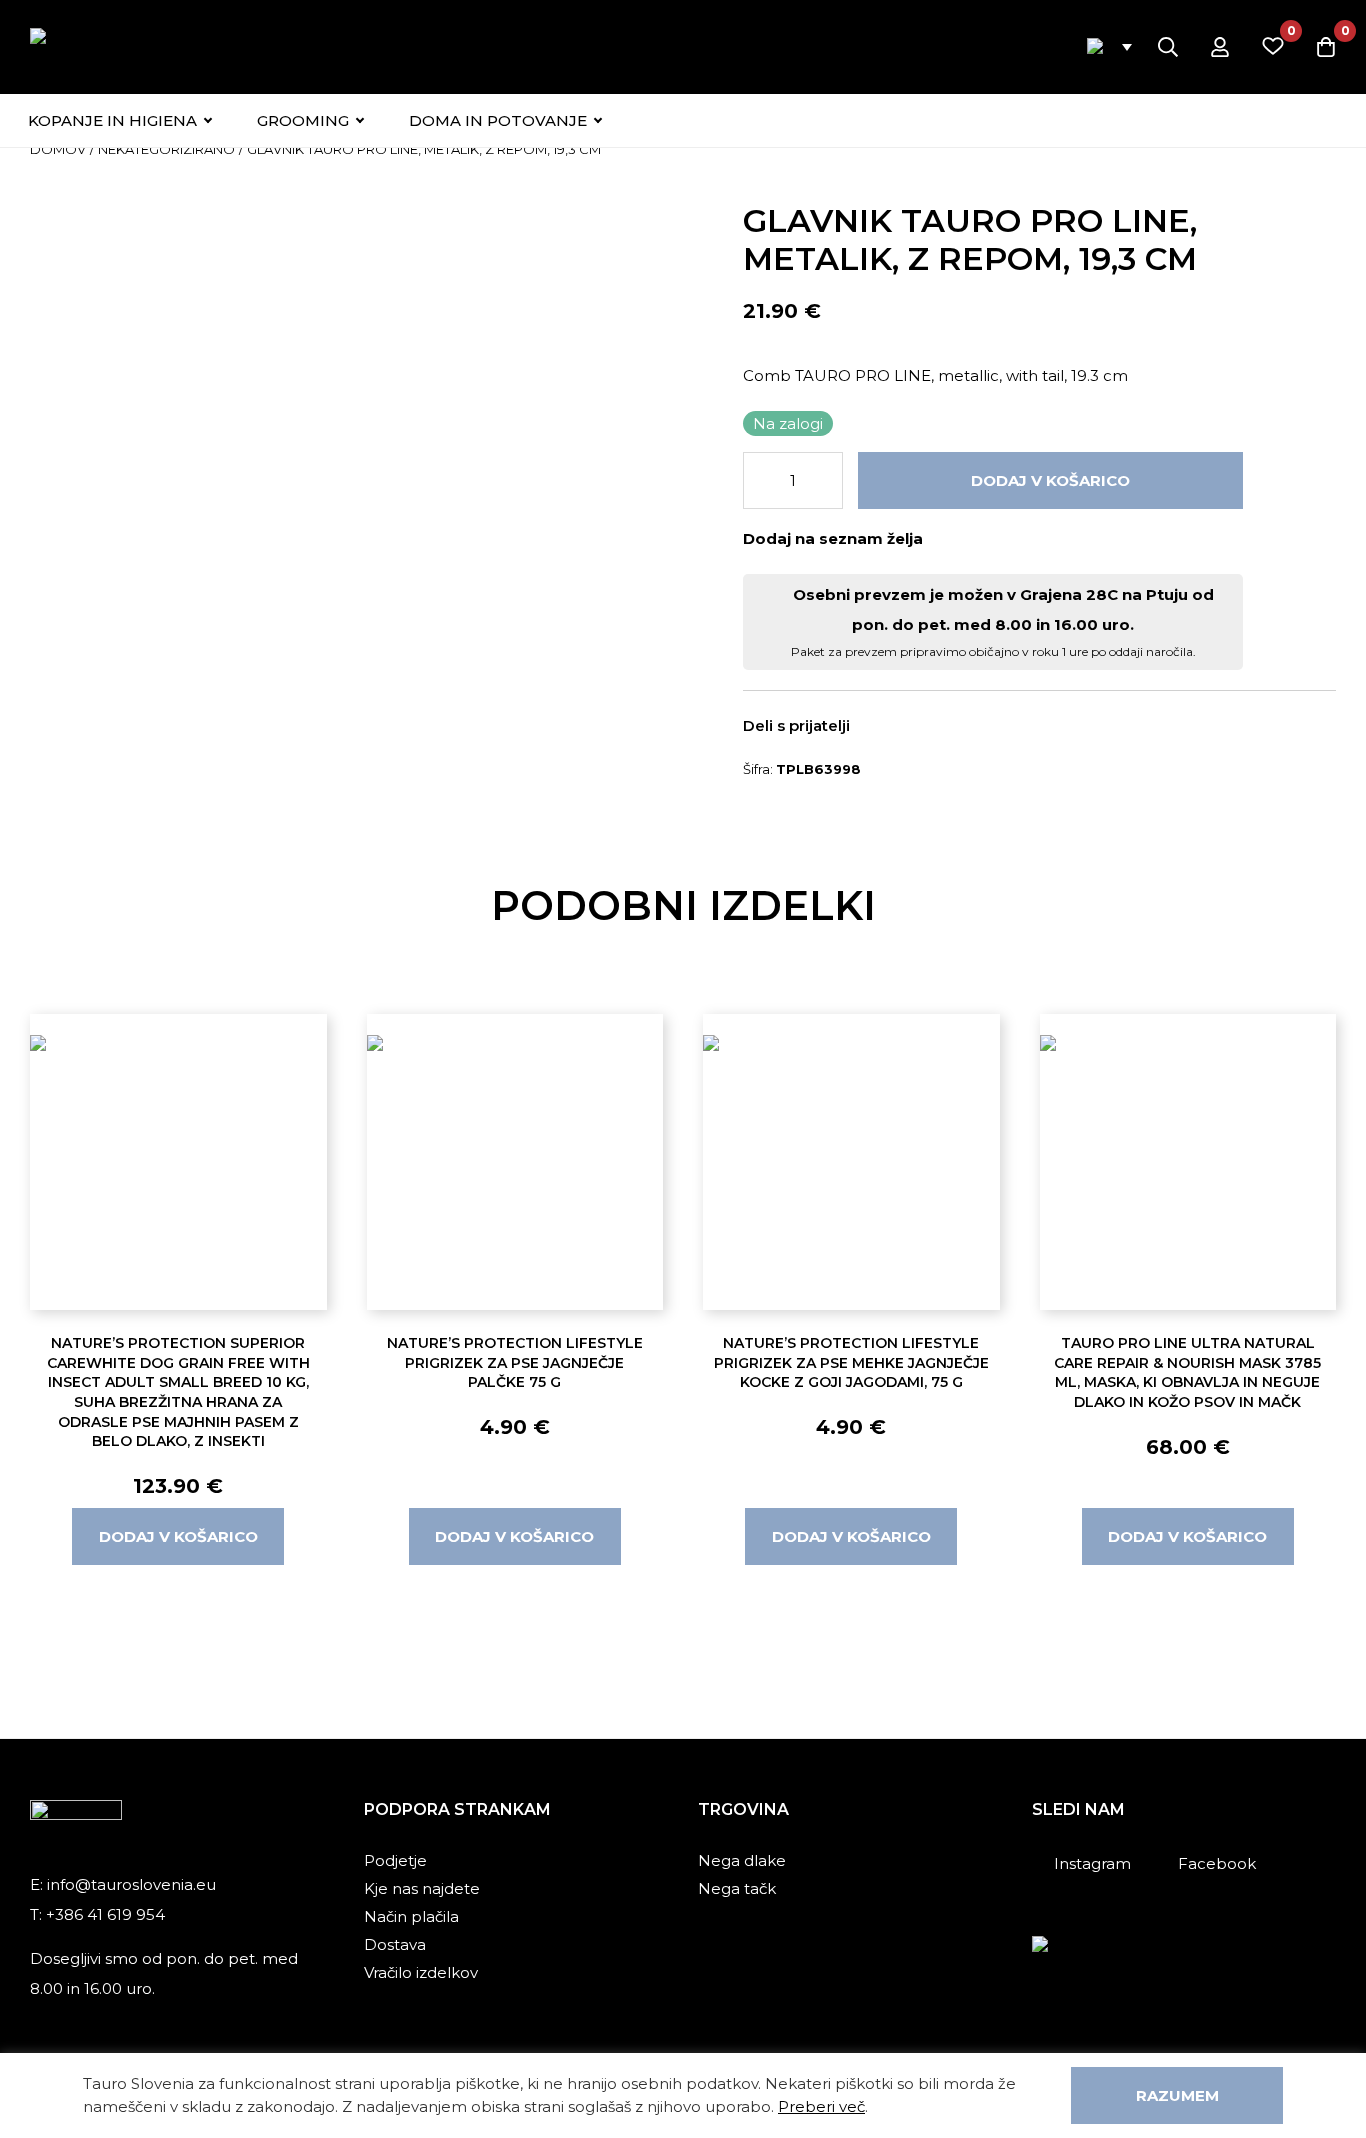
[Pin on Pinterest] (944, 727)
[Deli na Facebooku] (886, 727)
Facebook (1217, 1863)
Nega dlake (742, 1860)
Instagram (1092, 1863)
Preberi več (821, 2106)
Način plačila (411, 1916)
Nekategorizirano (166, 149)
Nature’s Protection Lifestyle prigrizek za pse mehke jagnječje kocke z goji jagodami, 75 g (851, 1362)
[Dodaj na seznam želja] (947, 538)
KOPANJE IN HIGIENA (112, 120)
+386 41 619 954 (105, 1914)
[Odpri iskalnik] (1168, 47)
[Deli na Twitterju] (915, 727)
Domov (58, 149)
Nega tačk (737, 1888)
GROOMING (303, 120)
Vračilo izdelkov (421, 1972)
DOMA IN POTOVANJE (498, 120)
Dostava (395, 1944)
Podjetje (395, 1860)
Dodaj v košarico (1050, 480)
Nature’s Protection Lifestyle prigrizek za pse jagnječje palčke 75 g (515, 1362)
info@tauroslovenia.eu (131, 1884)
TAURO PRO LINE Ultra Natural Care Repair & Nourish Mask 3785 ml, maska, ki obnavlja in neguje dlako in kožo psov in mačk (1187, 1372)
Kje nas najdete (422, 1888)
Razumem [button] (1177, 2095)
